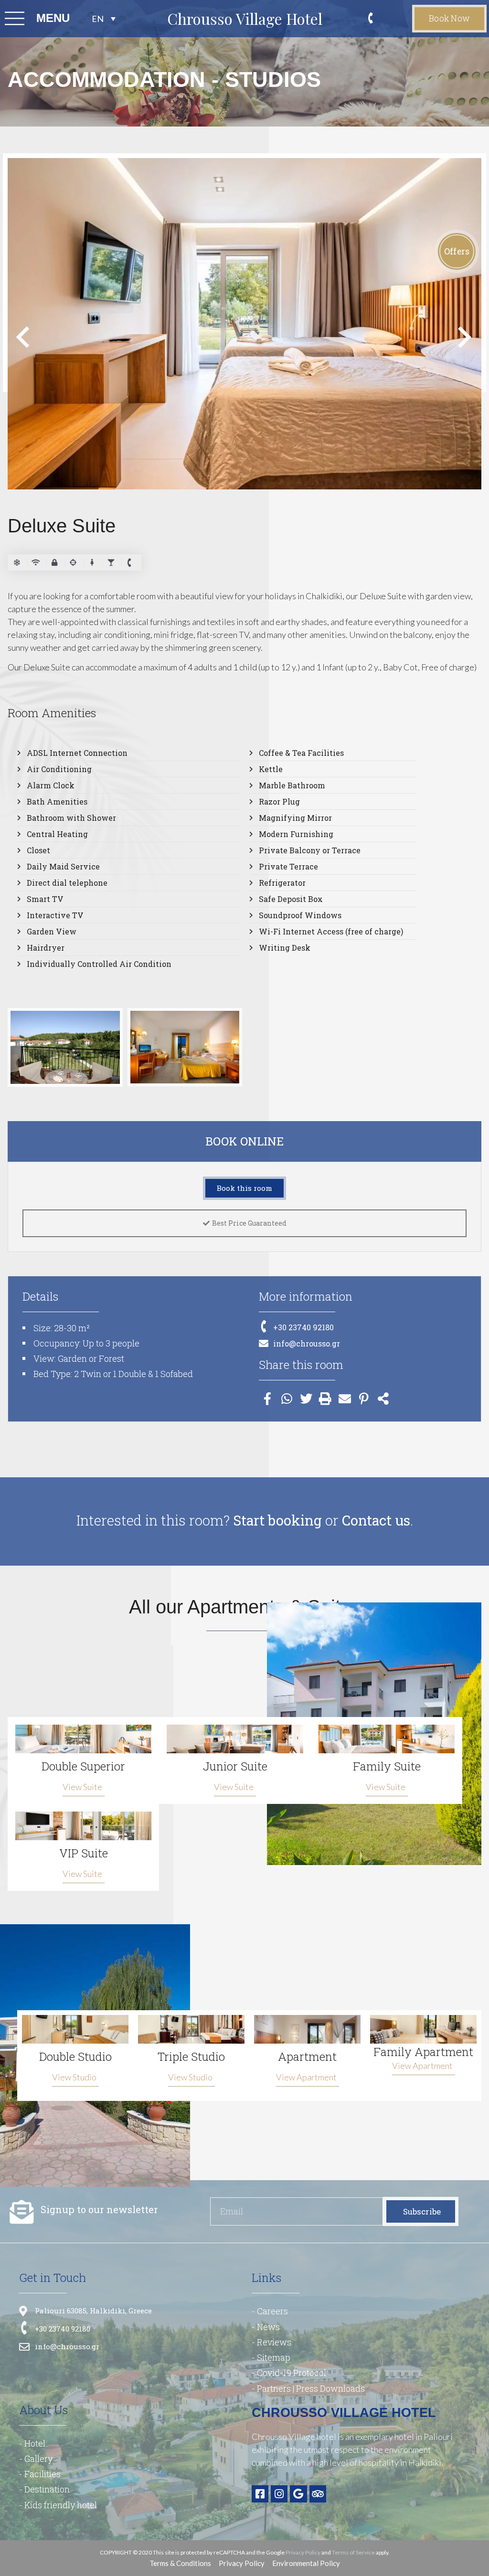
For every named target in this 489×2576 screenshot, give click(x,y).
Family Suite (387, 1766)
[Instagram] (279, 2494)
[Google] (298, 2494)
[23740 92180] (374, 19)
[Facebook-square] (260, 2494)
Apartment (307, 2057)
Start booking (277, 1520)
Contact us (376, 1520)
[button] (23, 337)
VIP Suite (84, 1853)
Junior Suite (235, 1766)
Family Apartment (423, 2052)
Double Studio (75, 2057)
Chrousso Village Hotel (245, 18)
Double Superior (83, 1766)
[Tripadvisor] (318, 2494)
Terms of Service (353, 2552)
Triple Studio (191, 2057)
